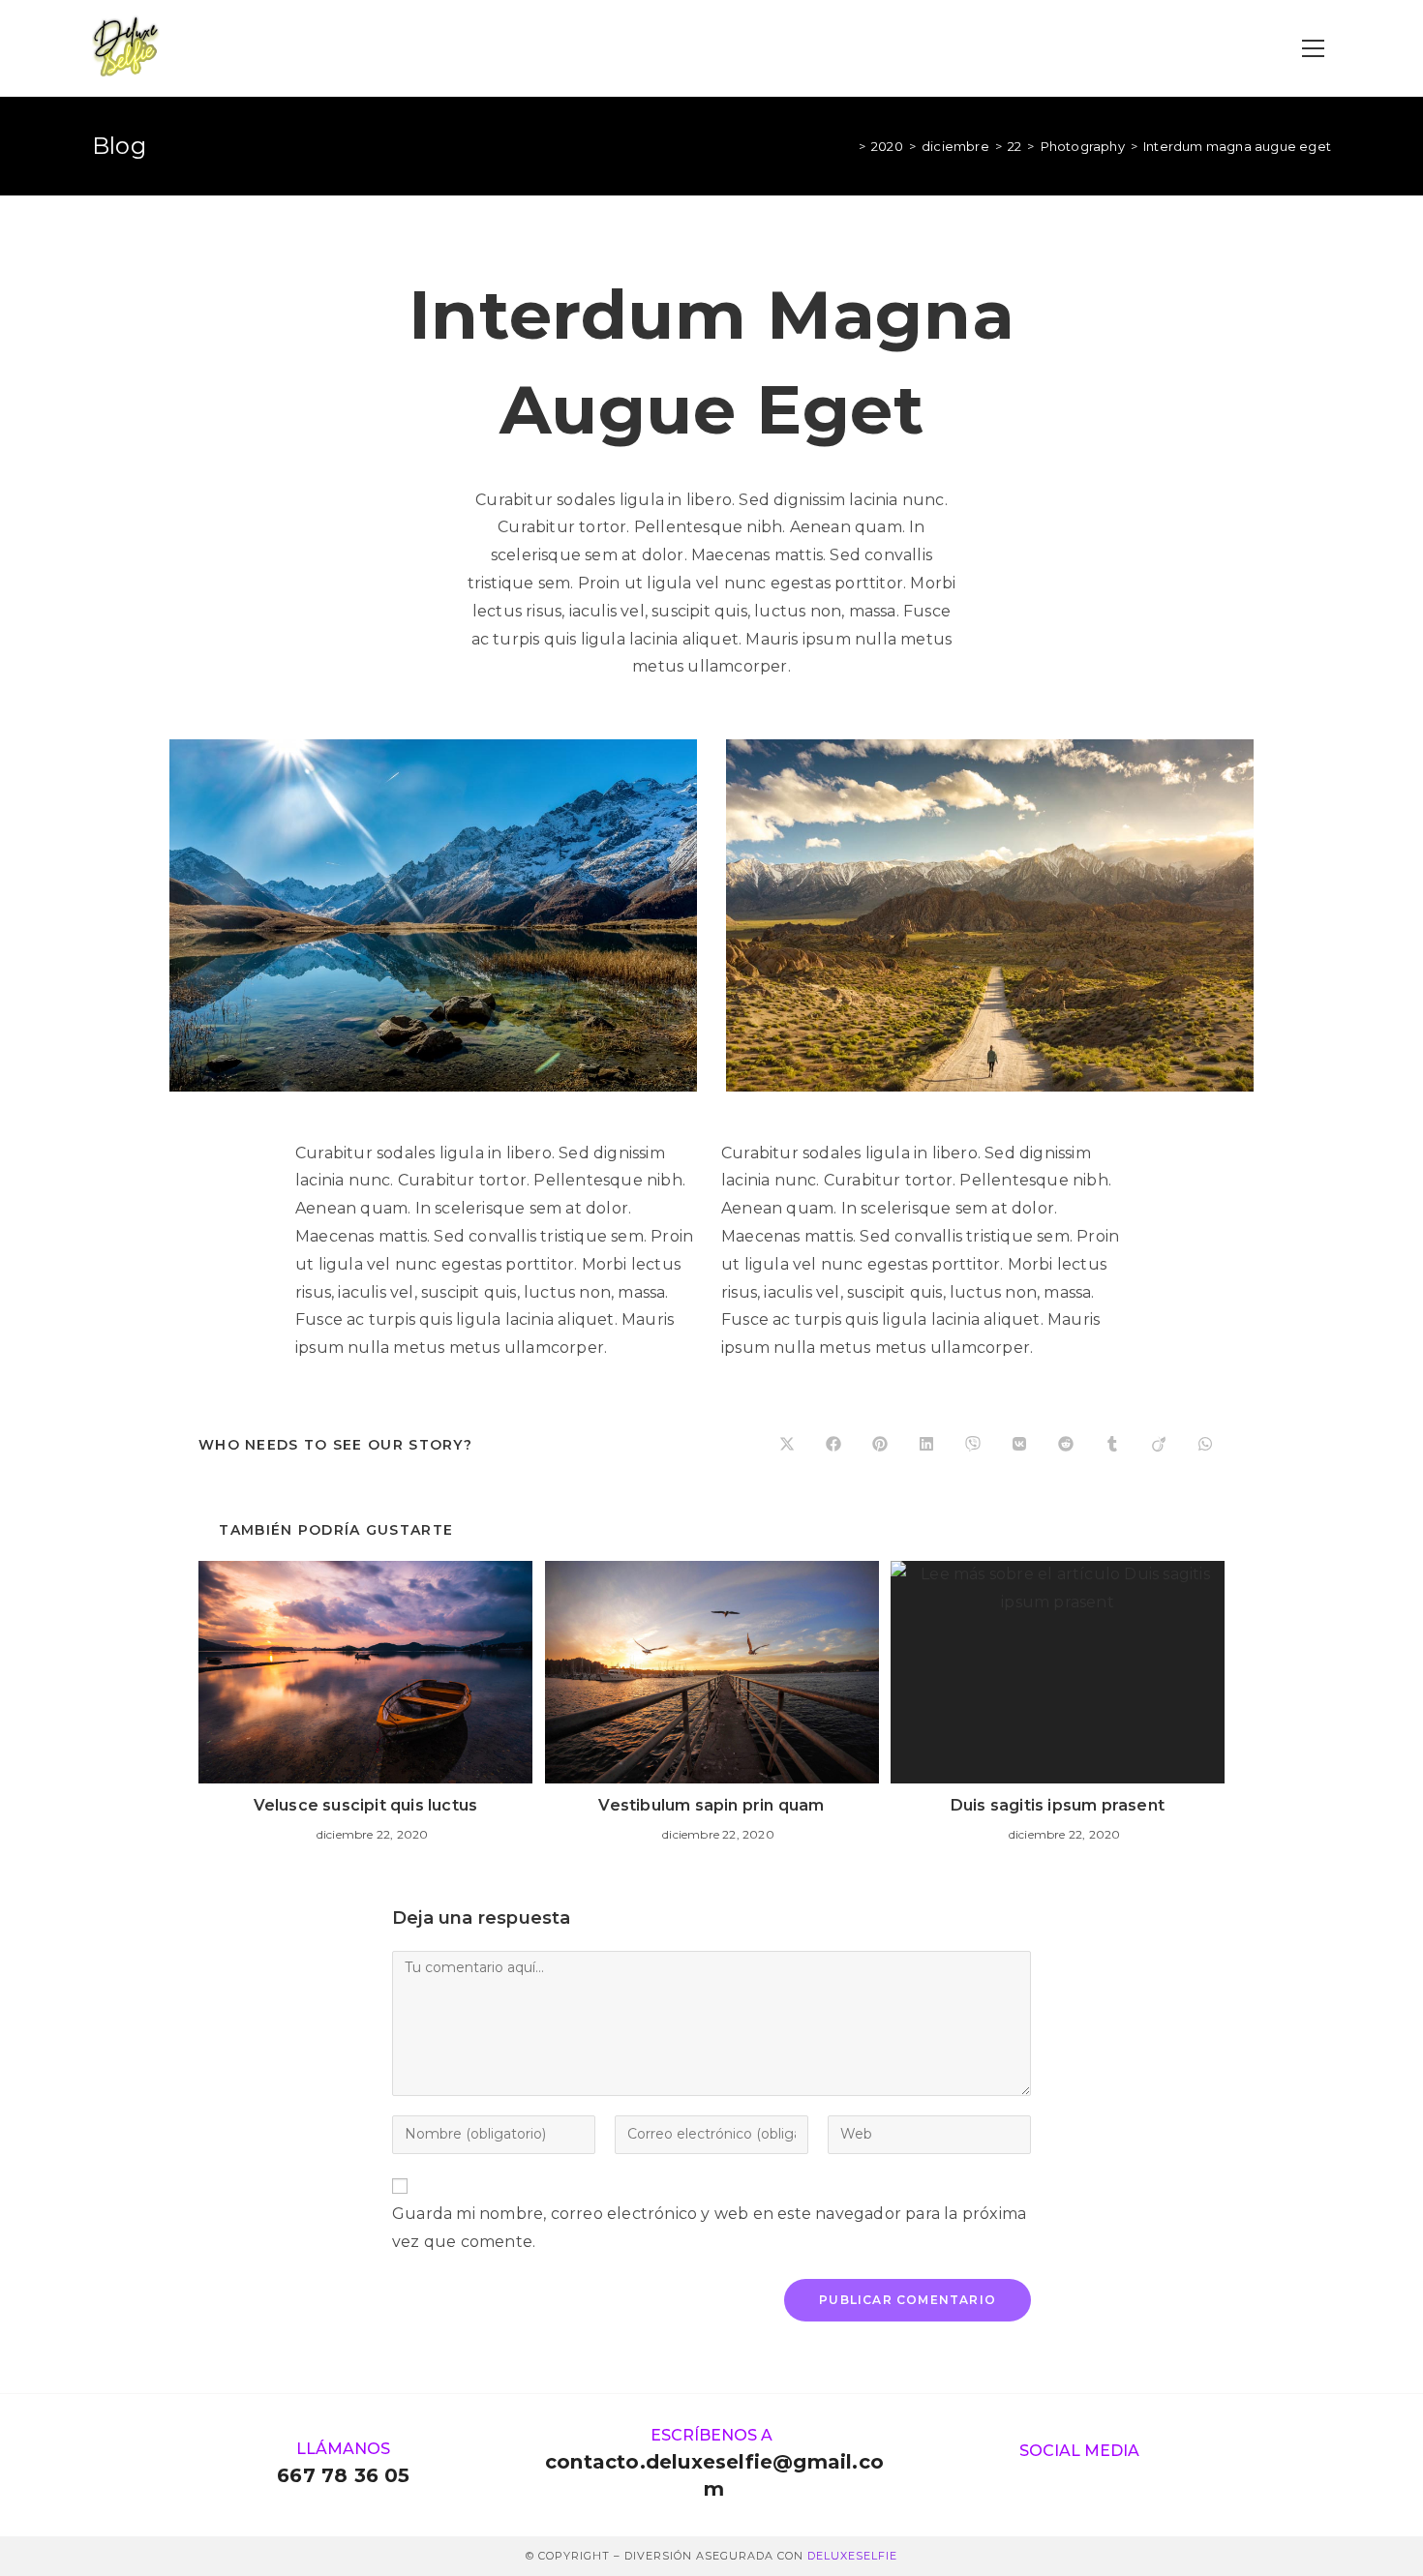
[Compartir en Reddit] (1066, 1445)
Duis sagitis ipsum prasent (1058, 1805)
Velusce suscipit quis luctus (366, 1805)
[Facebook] (1097, 2478)
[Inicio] (848, 146)
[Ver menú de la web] (1313, 49)
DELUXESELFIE (852, 2556)
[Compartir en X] (787, 1445)
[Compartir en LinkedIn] (926, 1445)
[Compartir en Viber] (973, 1445)
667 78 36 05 (343, 2475)
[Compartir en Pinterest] (880, 1445)
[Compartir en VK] (1019, 1445)
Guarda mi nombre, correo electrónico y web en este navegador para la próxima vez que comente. (709, 2228)
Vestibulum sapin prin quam (711, 1805)
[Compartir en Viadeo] (1159, 1445)
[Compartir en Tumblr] (1112, 1445)
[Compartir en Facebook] (833, 1445)
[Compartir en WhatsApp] (1205, 1445)
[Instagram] (1061, 2478)
